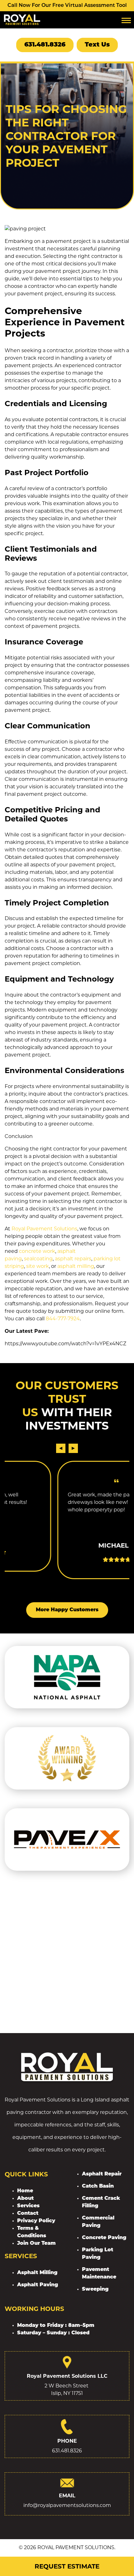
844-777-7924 (63, 1319)
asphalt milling (76, 1266)
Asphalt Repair (102, 2174)
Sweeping (95, 2289)
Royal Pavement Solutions (44, 1229)
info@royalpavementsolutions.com (67, 2505)
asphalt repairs (73, 1259)
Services (28, 2206)
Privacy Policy (36, 2221)
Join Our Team (36, 2244)
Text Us (97, 45)
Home (25, 2191)
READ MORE (71, 1553)
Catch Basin (98, 2186)
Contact (28, 2214)
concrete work (37, 1251)
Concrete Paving (104, 2238)
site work (38, 1266)
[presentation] (61, 1448)
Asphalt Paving (38, 2285)
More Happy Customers (67, 1610)
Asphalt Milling (37, 2273)
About (25, 2199)
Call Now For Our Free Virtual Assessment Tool (67, 6)
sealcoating (38, 1259)
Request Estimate (67, 2566)
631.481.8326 (45, 45)
